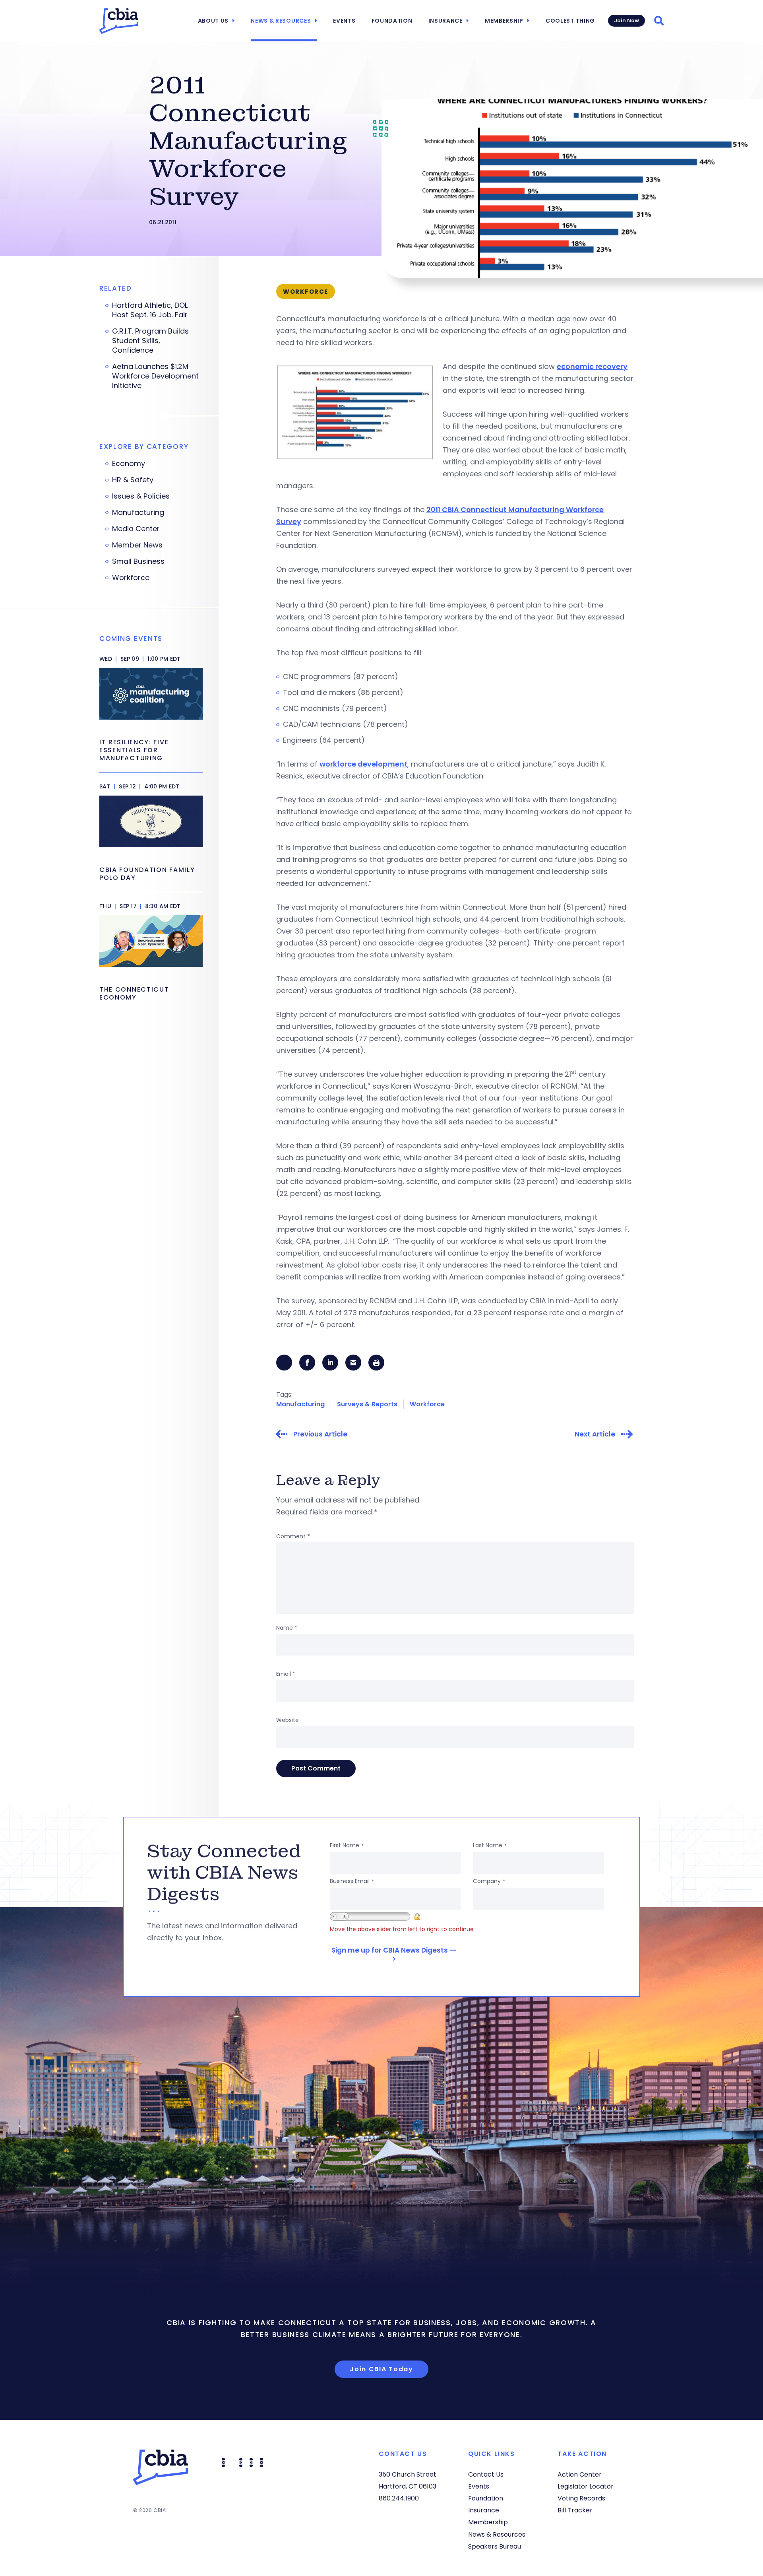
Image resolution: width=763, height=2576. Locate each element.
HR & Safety (133, 480)
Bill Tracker (575, 2510)
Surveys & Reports (367, 1404)
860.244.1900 (399, 2498)
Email (286, 1674)
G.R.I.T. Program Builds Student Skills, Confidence (150, 341)
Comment (293, 1536)
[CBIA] (119, 21)
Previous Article (320, 1434)
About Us (213, 21)
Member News (137, 545)
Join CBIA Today (381, 2369)
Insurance (445, 21)
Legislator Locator (586, 2486)
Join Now (626, 20)
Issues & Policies (141, 496)
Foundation (392, 21)
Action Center (580, 2474)
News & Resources (281, 21)
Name (287, 1628)
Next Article (595, 1434)
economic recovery (592, 366)
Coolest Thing (570, 21)
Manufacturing (300, 1404)
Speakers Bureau (495, 2546)
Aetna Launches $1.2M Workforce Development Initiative (155, 376)
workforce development (363, 764)
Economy (129, 464)
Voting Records (581, 2498)
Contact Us (486, 2474)
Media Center (136, 529)
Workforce (427, 1404)
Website (288, 1720)
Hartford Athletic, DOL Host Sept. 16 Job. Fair (150, 310)
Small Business (138, 561)
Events (344, 21)
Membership (504, 21)
